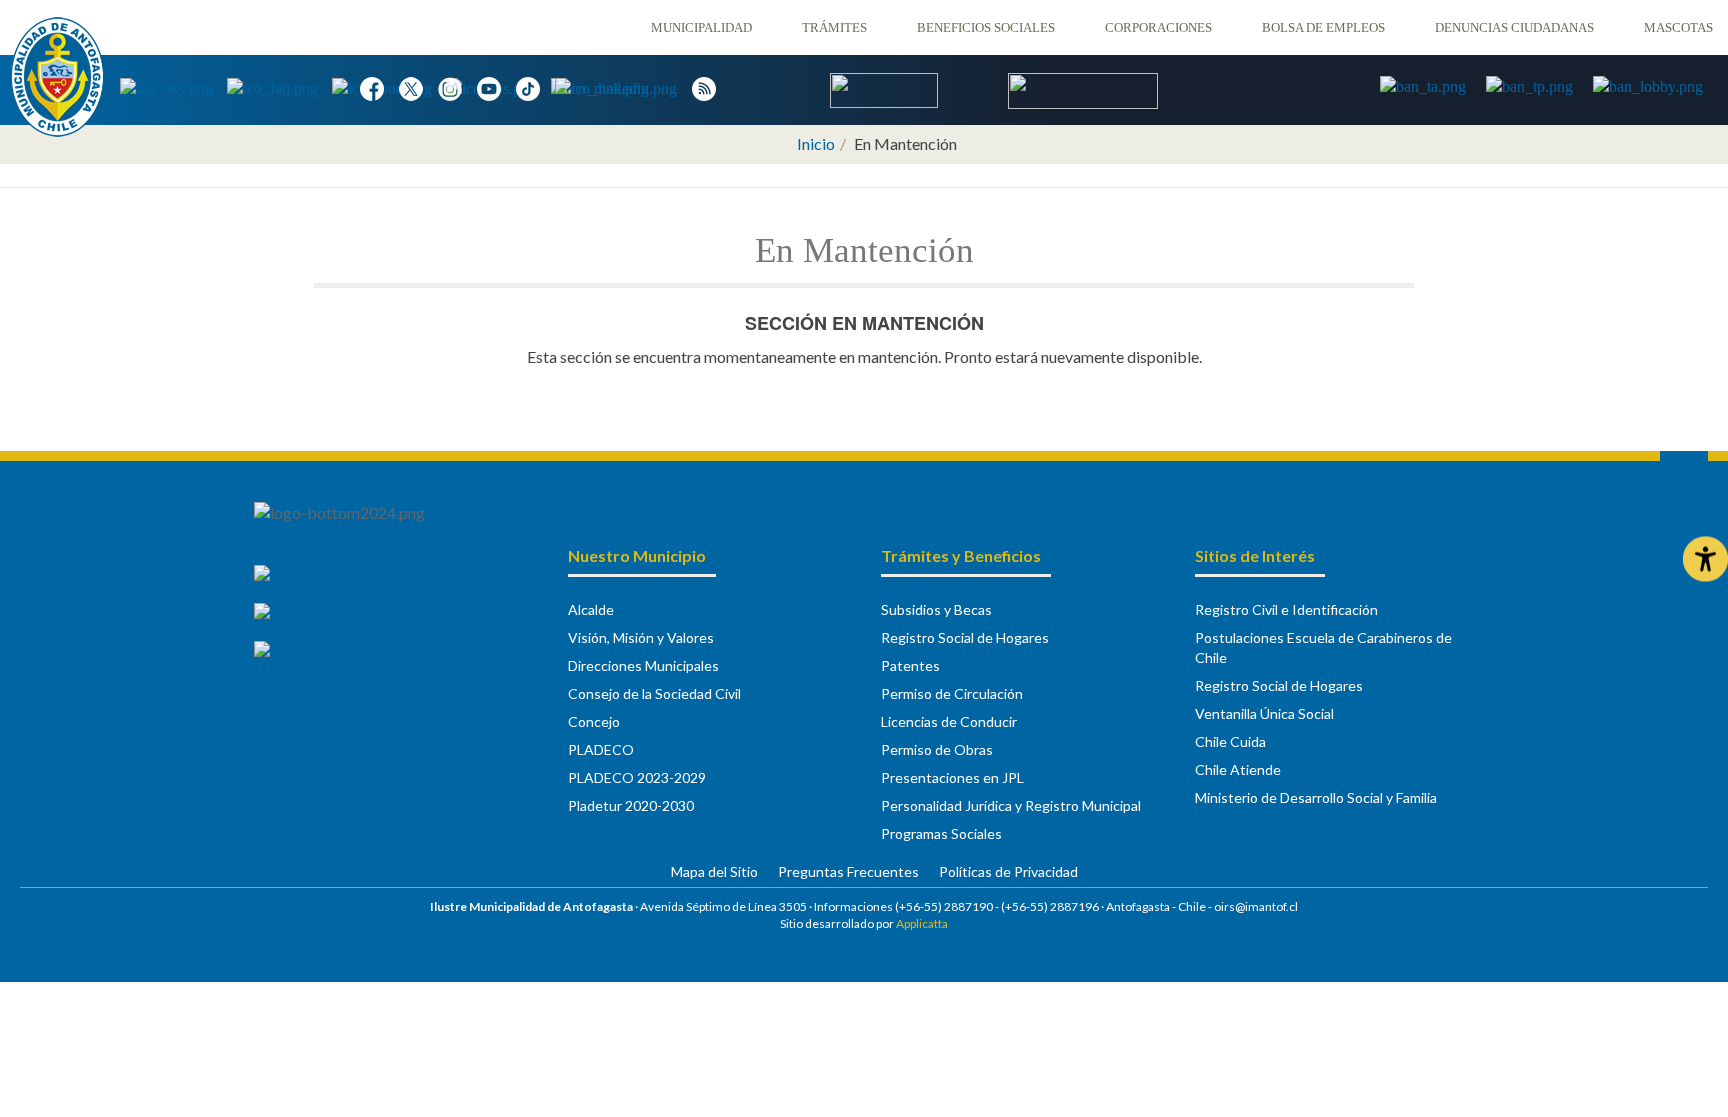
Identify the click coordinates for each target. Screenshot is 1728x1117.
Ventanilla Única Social (1264, 713)
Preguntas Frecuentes (848, 871)
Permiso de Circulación (952, 693)
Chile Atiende (1238, 769)
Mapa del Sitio (714, 871)
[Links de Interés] (173, 87)
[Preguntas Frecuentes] (279, 87)
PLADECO (601, 749)
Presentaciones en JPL (952, 777)
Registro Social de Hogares (965, 637)
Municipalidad (701, 27)
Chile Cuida (1230, 741)
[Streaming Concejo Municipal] (1083, 89)
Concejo (594, 721)
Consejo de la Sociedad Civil (654, 693)
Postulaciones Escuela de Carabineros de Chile (1323, 647)
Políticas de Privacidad (1008, 871)
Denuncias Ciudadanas (1514, 27)
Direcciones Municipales (643, 665)
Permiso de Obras (937, 749)
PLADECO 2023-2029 (637, 777)
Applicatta (922, 923)
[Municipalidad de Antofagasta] (57, 77)
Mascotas (1678, 27)
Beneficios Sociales (986, 27)
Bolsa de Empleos (1323, 27)
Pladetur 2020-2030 (631, 805)
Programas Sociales (941, 833)
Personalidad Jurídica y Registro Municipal (1011, 805)
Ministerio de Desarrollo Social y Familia (1316, 797)
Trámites (834, 27)
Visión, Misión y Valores (641, 637)
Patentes (910, 665)
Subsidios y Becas (936, 609)
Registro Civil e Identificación (1286, 609)
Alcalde (591, 609)
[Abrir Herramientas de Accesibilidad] (1705, 558)
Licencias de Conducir (949, 721)
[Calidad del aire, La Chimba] (884, 88)
